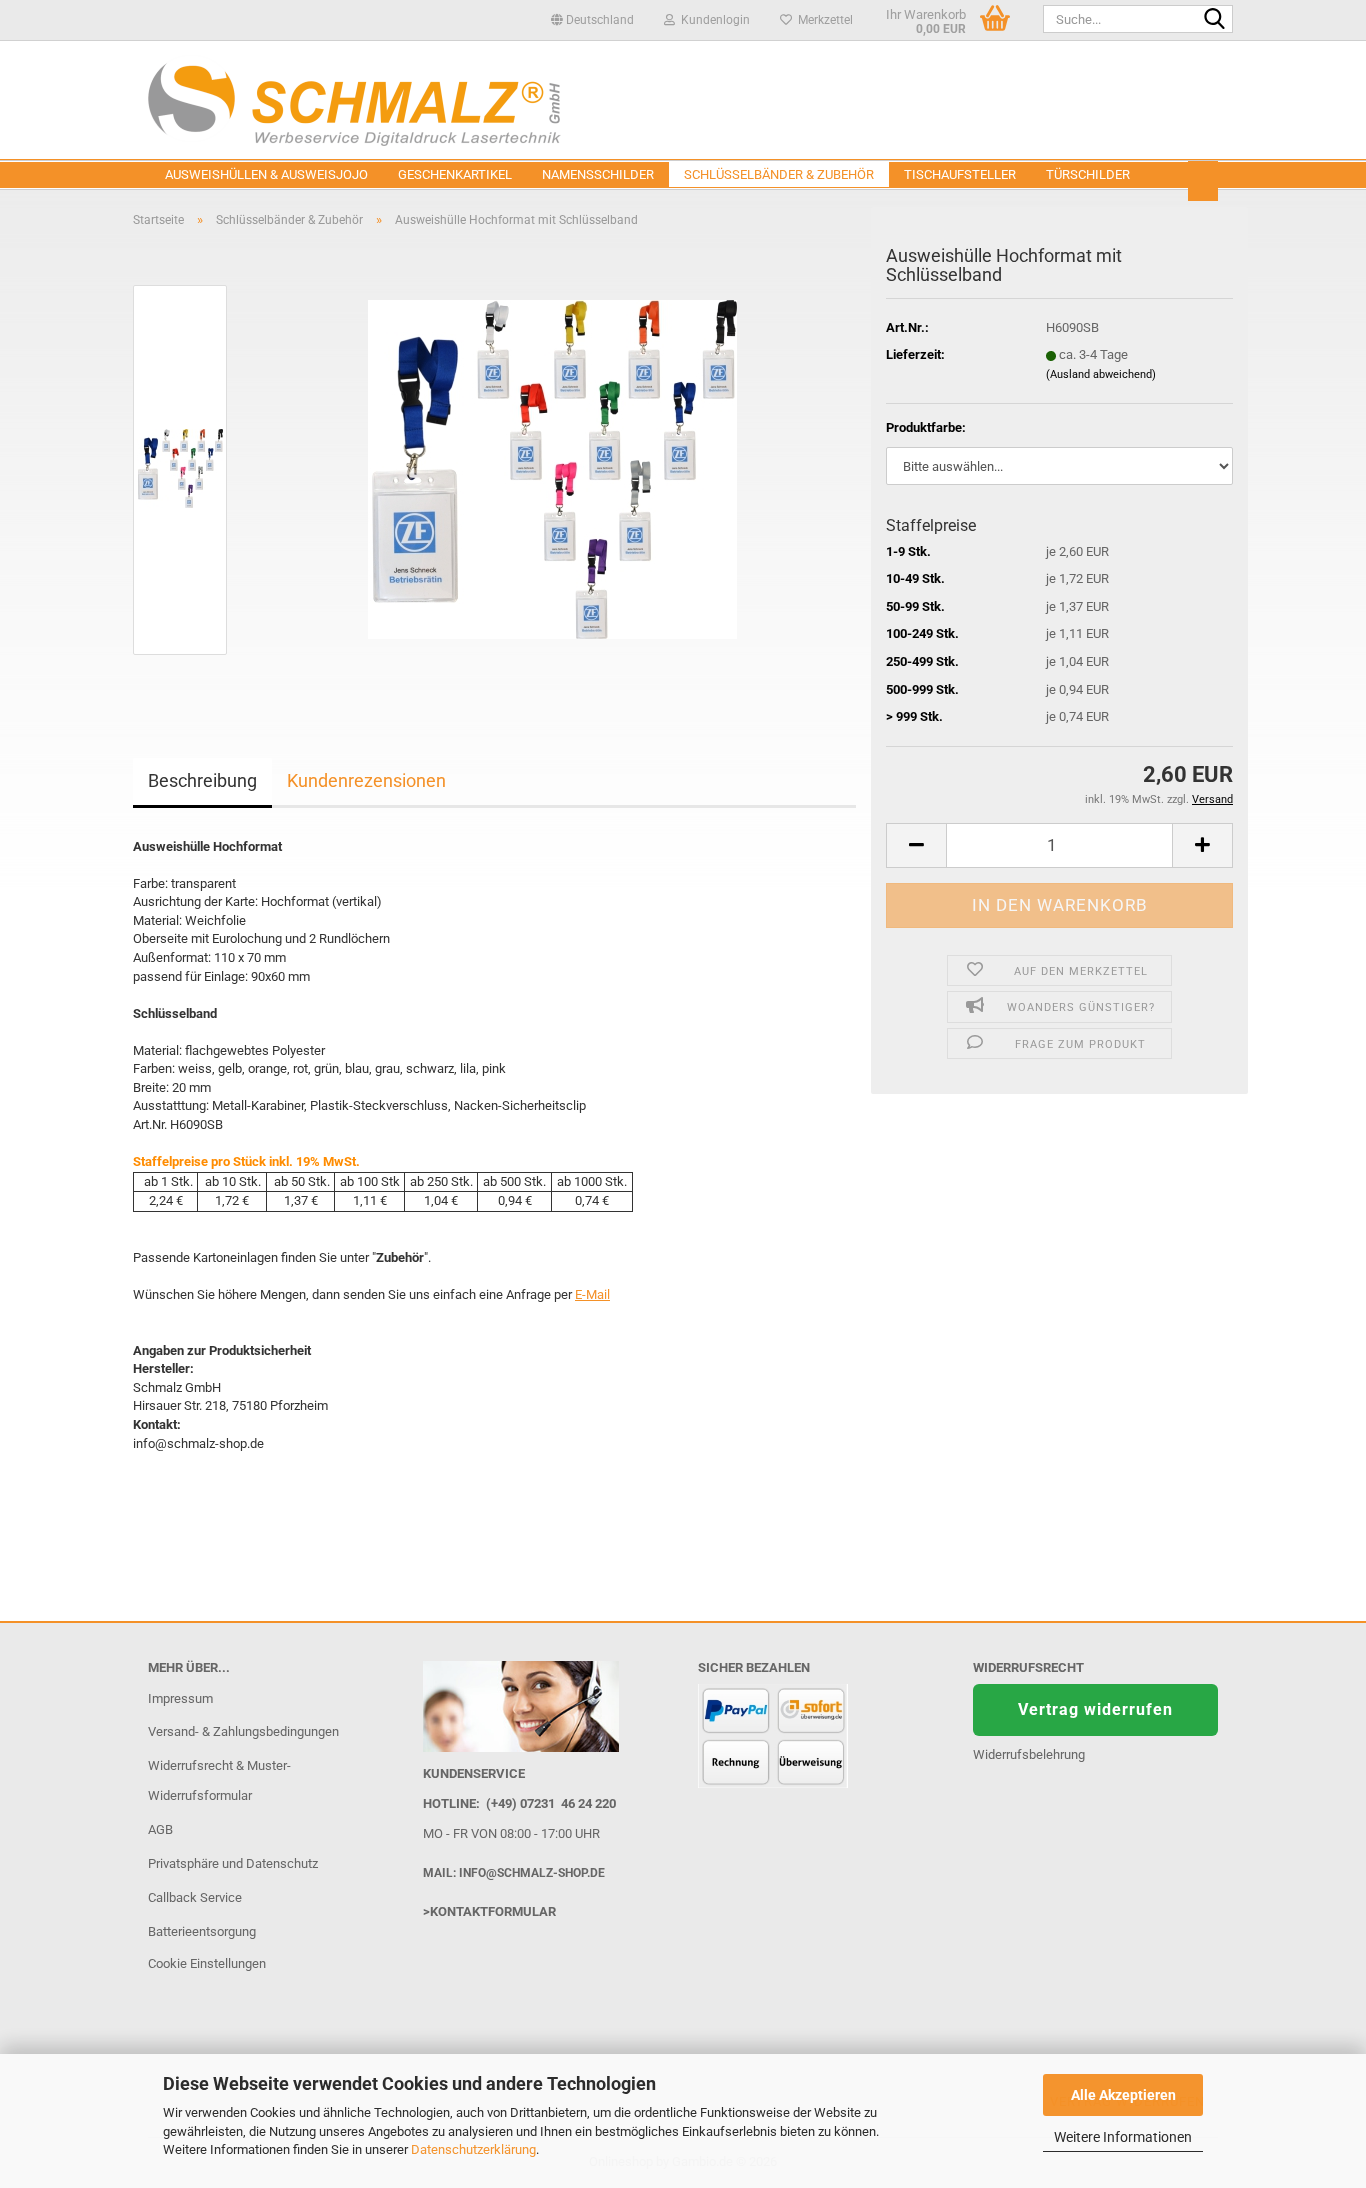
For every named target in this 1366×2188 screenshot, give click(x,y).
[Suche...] (1214, 20)
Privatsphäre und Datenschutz (233, 1863)
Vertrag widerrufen (1095, 1709)
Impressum (180, 1698)
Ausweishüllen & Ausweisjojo (266, 174)
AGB (160, 1829)
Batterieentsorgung (202, 1931)
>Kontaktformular (489, 1911)
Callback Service (195, 1897)
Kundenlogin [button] (712, 20)
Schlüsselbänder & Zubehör (779, 174)
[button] (592, 20)
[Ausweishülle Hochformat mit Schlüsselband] (552, 468)
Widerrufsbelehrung (1029, 1754)
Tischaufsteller (960, 174)
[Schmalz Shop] (683, 100)
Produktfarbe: (926, 427)
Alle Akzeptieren (1123, 2095)
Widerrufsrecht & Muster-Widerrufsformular (219, 1780)
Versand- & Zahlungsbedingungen (243, 1731)
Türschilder (1088, 174)
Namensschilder (598, 174)
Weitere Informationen (1123, 2137)
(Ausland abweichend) (1101, 374)
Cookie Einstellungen (207, 1963)
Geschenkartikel (455, 174)
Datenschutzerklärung (473, 2149)
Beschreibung (202, 780)
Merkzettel (822, 20)
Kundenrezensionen (366, 780)
